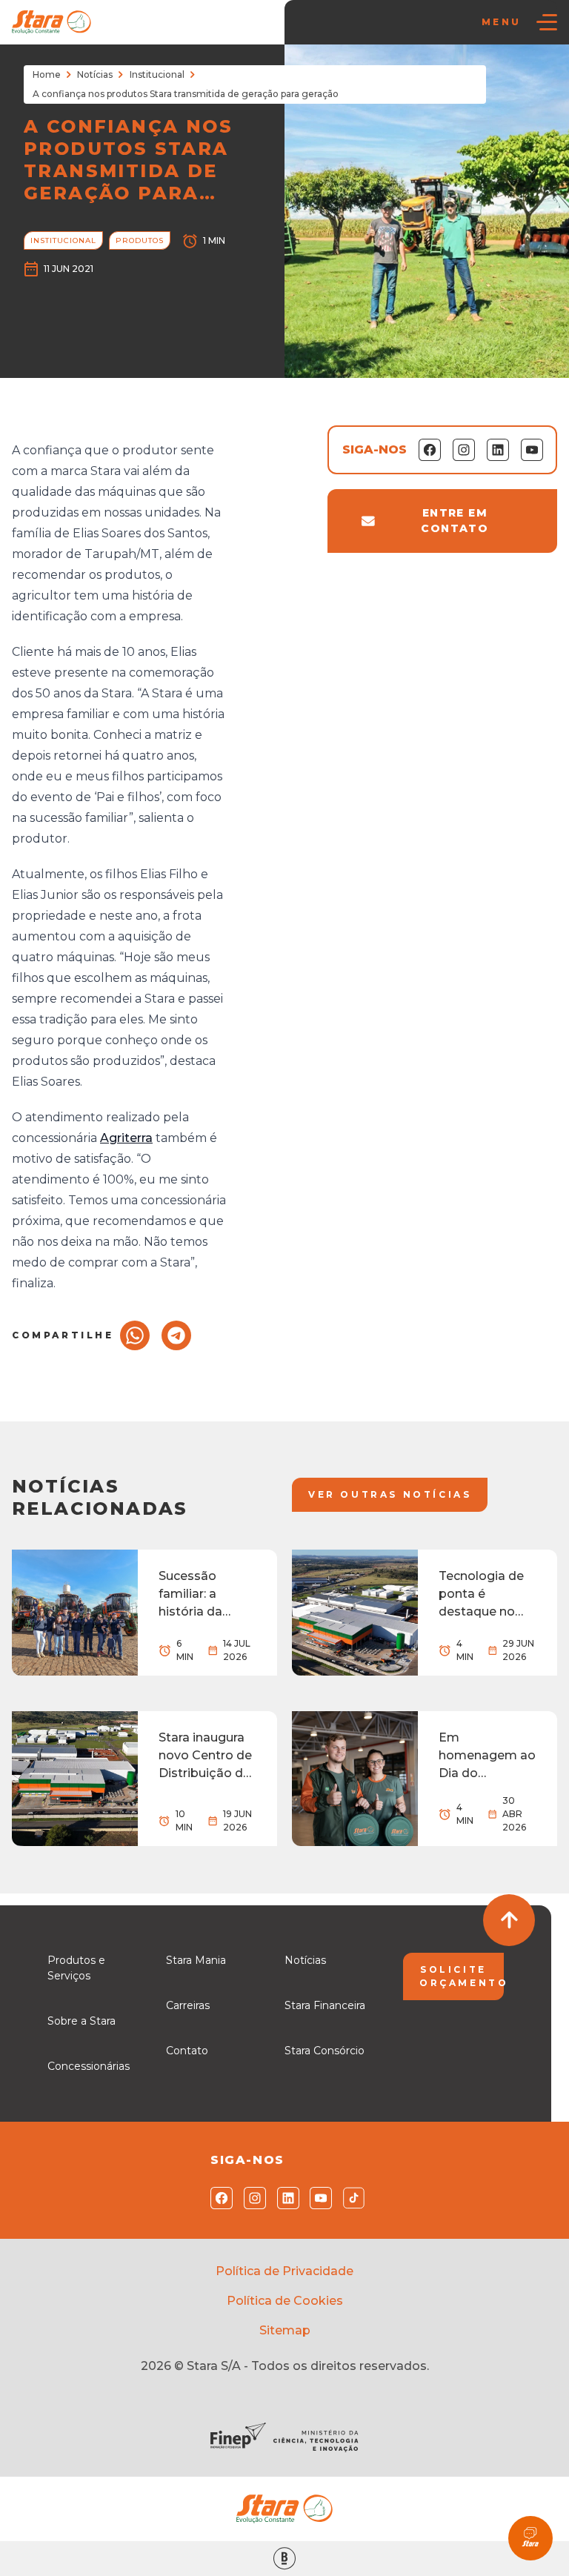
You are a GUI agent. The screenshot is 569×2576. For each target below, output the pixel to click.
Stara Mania (196, 1960)
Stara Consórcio (325, 2051)
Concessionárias (89, 2066)
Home (47, 74)
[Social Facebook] (218, 2198)
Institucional (157, 74)
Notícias (95, 74)
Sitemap (285, 2330)
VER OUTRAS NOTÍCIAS (390, 1494)
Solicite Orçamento (462, 1976)
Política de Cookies (285, 2301)
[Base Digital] (284, 2559)
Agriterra (126, 1138)
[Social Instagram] (252, 2198)
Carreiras (188, 2005)
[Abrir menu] (547, 22)
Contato (187, 2051)
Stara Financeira (325, 2005)
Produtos (140, 240)
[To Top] (509, 1920)
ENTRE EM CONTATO (455, 521)
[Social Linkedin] (285, 2198)
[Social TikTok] (351, 2198)
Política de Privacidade (284, 2271)
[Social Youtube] (317, 2198)
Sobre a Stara (81, 2021)
